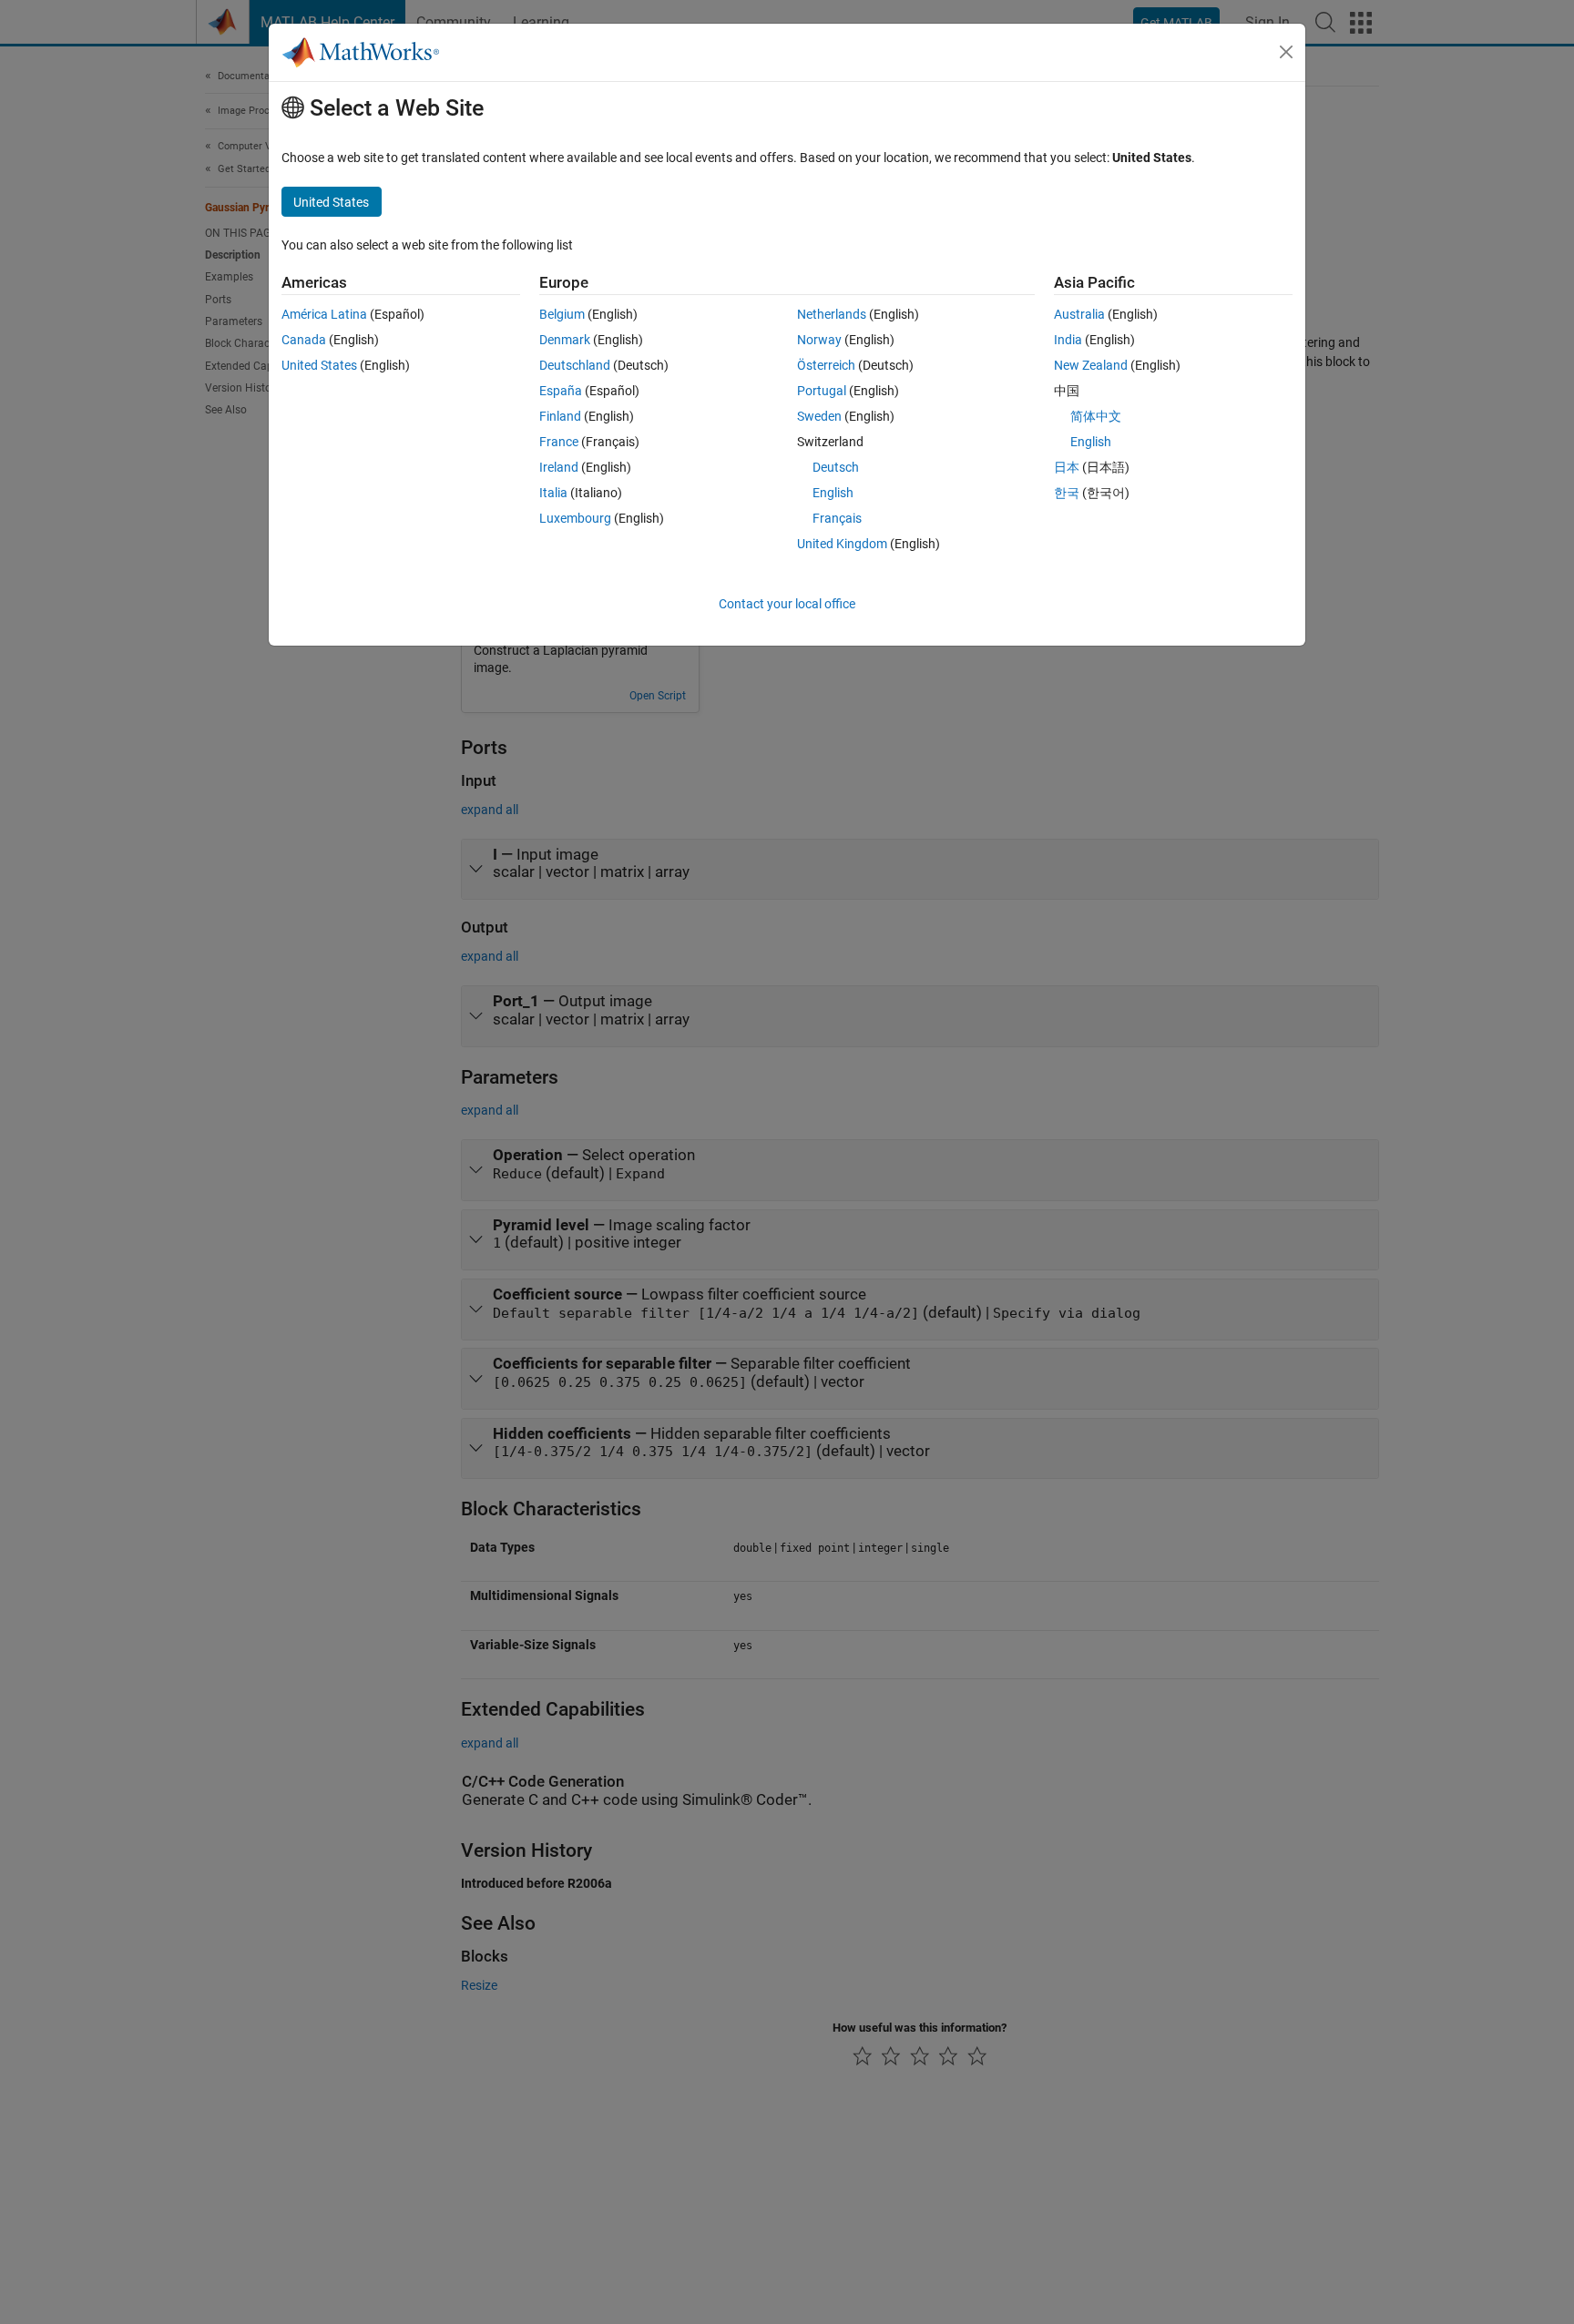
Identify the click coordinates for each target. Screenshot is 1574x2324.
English (833, 493)
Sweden (819, 416)
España (561, 391)
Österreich (826, 365)
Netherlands (832, 314)
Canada (304, 340)
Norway (819, 340)
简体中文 (1096, 416)
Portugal (822, 391)
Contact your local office (787, 604)
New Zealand (1091, 365)
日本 (1067, 467)
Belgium (562, 314)
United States (319, 365)
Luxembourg (575, 518)
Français (837, 518)
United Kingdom (842, 544)
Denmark (565, 340)
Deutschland (575, 365)
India (1068, 340)
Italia (553, 493)
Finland (560, 416)
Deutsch (836, 467)
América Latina (324, 314)
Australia (1079, 314)
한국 (1067, 493)
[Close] (1286, 52)
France (559, 442)
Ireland (559, 467)
